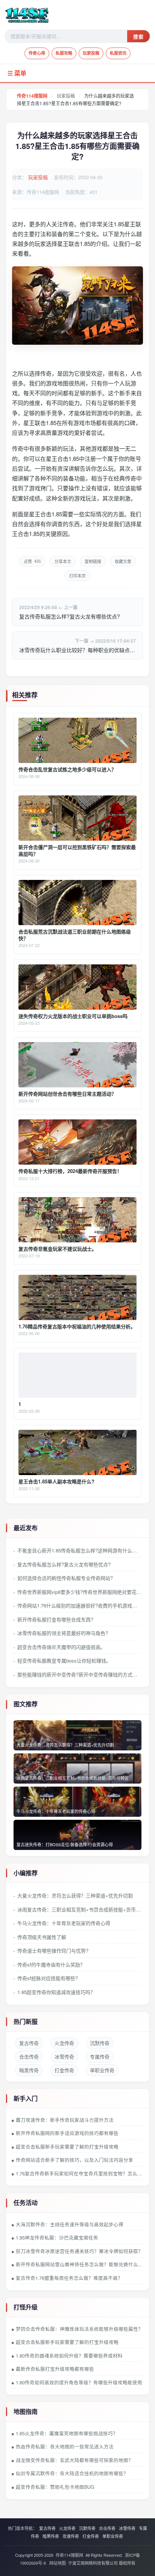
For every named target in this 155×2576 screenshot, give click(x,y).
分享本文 (63, 562)
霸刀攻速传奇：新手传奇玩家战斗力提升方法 (65, 2120)
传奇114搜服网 (32, 96)
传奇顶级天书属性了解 (42, 1937)
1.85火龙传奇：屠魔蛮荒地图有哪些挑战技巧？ (67, 2433)
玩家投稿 (91, 53)
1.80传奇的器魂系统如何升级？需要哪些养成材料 (69, 2356)
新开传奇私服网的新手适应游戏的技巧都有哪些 (67, 2133)
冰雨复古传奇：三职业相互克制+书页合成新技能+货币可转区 (79, 1909)
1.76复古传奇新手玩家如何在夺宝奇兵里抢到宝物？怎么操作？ (80, 2174)
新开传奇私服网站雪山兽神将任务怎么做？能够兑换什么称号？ (80, 2264)
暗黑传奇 (29, 2070)
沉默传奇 (100, 2043)
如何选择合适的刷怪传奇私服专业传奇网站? (65, 1578)
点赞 (32, 561)
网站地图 (58, 2563)
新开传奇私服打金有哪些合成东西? (55, 1619)
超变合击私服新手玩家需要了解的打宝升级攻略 (67, 2147)
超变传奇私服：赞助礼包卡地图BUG (55, 2487)
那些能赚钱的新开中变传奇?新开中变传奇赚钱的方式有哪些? (79, 1674)
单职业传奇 (102, 2070)
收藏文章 (123, 562)
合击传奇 (29, 2056)
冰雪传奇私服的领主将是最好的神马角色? (63, 1633)
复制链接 (93, 562)
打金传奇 (64, 2070)
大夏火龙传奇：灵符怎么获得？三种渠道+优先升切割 (75, 1895)
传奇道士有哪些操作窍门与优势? (53, 1950)
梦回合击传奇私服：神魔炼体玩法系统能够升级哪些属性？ (79, 2329)
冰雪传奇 (64, 2056)
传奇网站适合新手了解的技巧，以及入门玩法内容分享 (74, 2160)
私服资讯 (118, 53)
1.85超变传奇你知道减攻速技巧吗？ (56, 1992)
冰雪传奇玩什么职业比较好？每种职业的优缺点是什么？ (77, 650)
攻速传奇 (71, 2536)
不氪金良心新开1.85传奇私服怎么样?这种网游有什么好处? (79, 1550)
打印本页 (77, 576)
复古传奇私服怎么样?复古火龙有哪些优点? (70, 616)
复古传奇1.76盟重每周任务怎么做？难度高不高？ (69, 2278)
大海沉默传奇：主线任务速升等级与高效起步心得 (70, 2224)
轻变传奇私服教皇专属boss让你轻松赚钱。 (64, 1660)
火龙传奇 (64, 2043)
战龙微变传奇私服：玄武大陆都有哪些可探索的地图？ (74, 2460)
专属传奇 (100, 2056)
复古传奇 (29, 2043)
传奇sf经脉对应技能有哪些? (48, 1978)
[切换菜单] (77, 73)
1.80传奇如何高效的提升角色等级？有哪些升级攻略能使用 (79, 2383)
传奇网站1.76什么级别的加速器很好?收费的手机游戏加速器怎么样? (79, 1605)
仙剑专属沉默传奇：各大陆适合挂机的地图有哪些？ (72, 2473)
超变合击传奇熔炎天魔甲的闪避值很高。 (61, 1647)
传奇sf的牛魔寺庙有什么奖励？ (51, 1964)
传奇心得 (37, 53)
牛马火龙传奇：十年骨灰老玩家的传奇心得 (64, 1923)
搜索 (138, 37)
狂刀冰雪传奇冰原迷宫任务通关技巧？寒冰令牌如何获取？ (79, 2251)
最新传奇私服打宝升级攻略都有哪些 (55, 2369)
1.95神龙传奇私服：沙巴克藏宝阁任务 (57, 2238)
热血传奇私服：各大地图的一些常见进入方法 (65, 2447)
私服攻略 (64, 53)
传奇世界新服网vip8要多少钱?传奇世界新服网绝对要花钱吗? (79, 1592)
